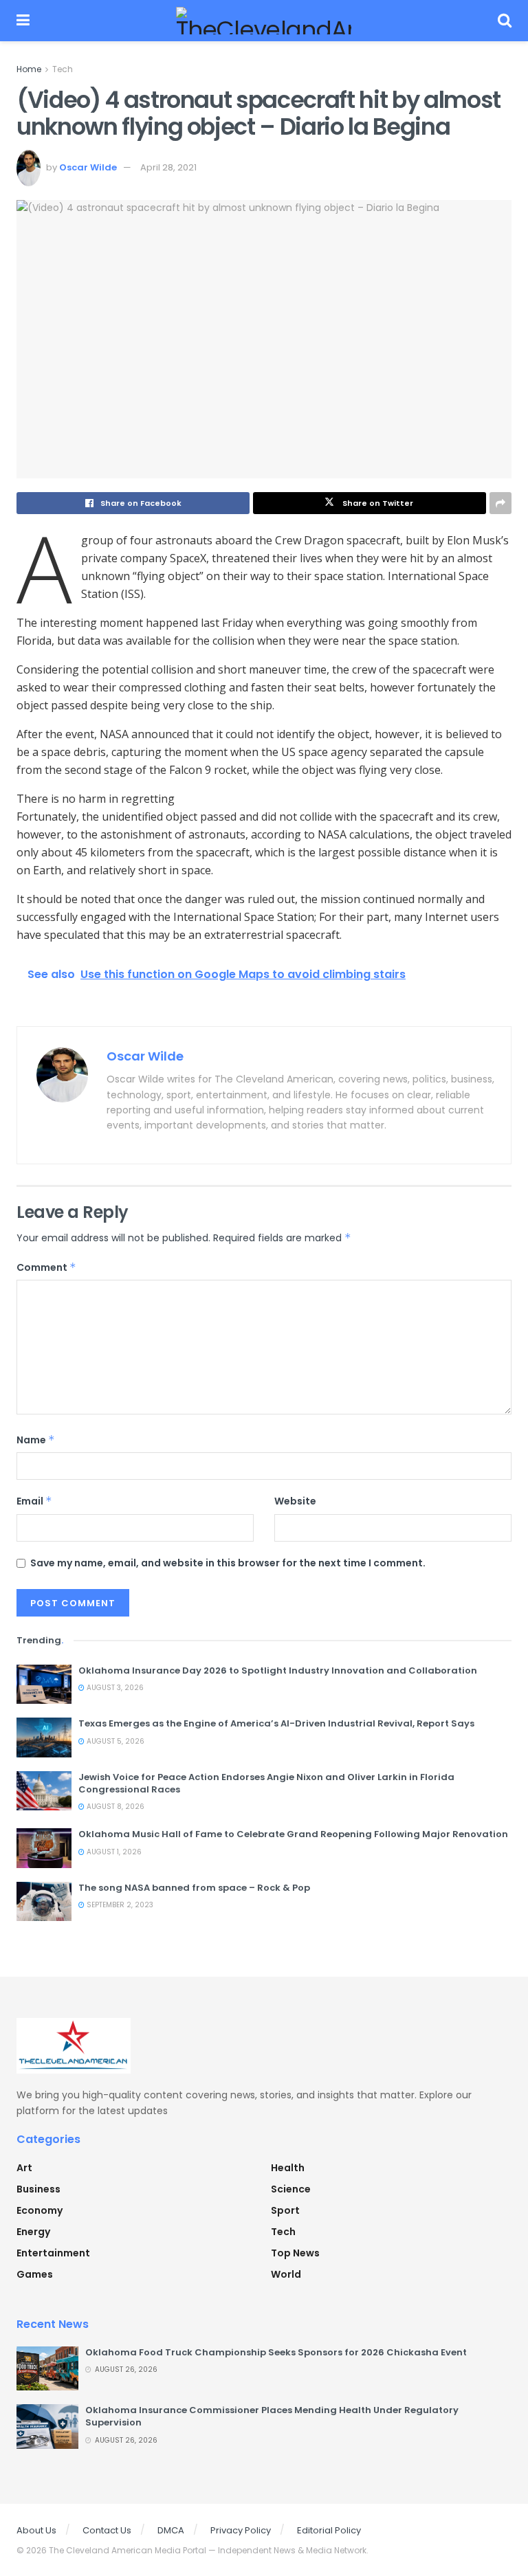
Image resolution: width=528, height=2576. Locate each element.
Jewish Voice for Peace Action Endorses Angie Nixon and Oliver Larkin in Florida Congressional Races (266, 1783)
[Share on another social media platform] (500, 503)
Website (295, 1501)
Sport (285, 2210)
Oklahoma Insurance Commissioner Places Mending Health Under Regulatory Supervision (272, 2416)
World (286, 2274)
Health (288, 2168)
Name (36, 1440)
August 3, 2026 (114, 1688)
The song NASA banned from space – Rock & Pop (194, 1888)
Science (291, 2189)
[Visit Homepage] (264, 21)
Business (38, 2189)
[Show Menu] (23, 21)
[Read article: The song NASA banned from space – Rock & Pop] (44, 1901)
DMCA (171, 2530)
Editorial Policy (329, 2530)
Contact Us (107, 2530)
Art (24, 2168)
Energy (33, 2232)
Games (35, 2274)
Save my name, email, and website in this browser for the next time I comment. (228, 1563)
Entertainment (53, 2253)
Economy (40, 2210)
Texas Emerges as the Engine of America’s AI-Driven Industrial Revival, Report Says (276, 1723)
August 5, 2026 (114, 1741)
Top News (295, 2253)
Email (34, 1501)
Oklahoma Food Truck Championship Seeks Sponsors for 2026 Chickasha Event (276, 2352)
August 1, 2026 (113, 1852)
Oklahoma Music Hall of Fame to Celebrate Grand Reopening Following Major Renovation (293, 1834)
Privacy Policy (241, 2530)
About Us (36, 2530)
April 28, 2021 (168, 167)
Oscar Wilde (88, 167)
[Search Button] (505, 21)
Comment (46, 1267)
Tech (63, 69)
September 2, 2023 (119, 1905)
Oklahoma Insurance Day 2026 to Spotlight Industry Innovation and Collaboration (278, 1670)
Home (29, 69)
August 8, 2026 (114, 1807)
